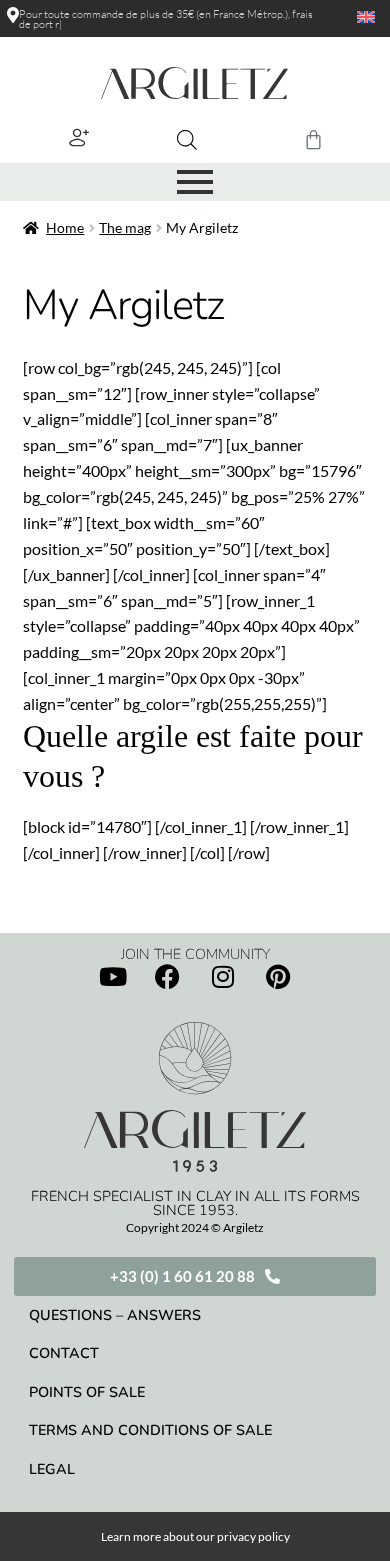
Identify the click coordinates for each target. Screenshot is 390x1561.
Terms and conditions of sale (150, 1430)
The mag (125, 227)
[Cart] (313, 139)
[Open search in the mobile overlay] (187, 139)
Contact (64, 1353)
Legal (52, 1469)
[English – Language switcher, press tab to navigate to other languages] (354, 17)
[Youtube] (113, 977)
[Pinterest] (278, 977)
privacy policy (253, 1536)
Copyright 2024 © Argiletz (195, 1227)
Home (65, 227)
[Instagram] (223, 977)
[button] (79, 137)
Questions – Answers (115, 1315)
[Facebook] (168, 977)
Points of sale (87, 1392)
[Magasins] (13, 15)
